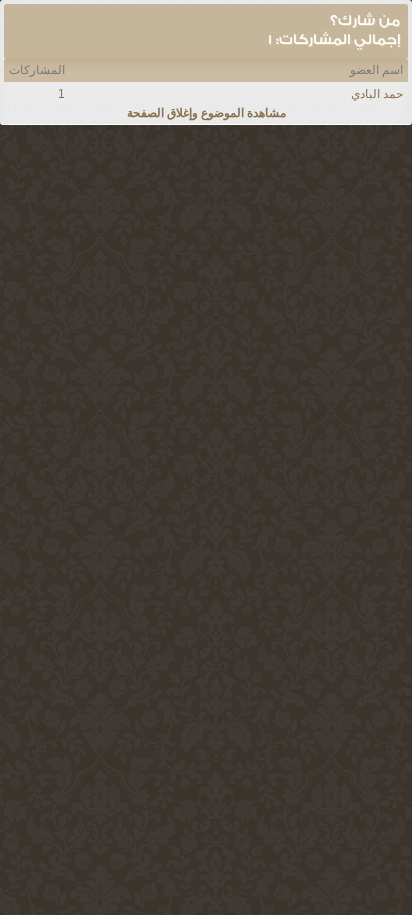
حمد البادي (377, 94)
